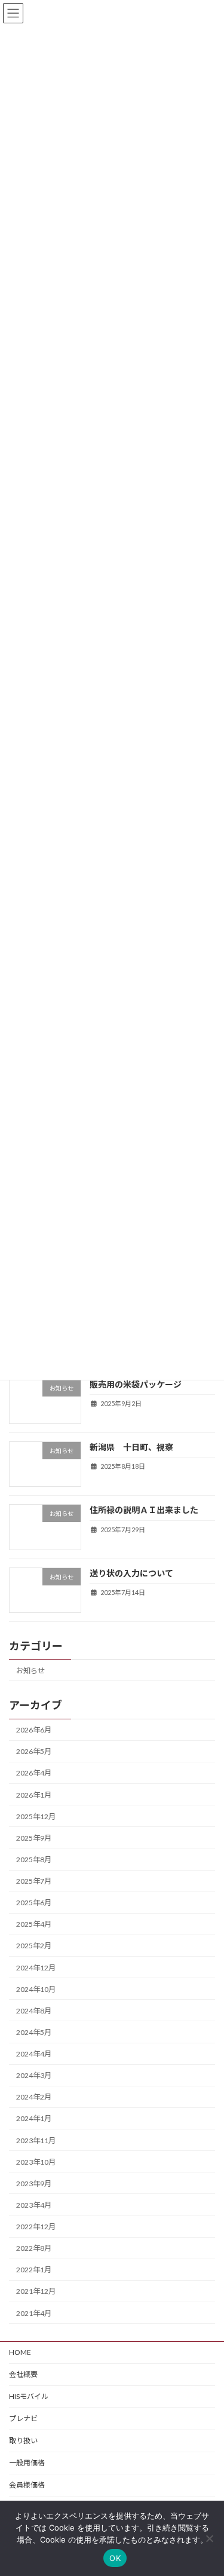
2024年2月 (34, 2097)
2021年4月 (34, 2313)
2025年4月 (34, 1925)
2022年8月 (34, 2249)
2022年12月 (36, 2227)
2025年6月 (34, 1903)
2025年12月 (36, 1816)
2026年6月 (34, 1730)
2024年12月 (36, 1968)
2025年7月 (34, 1882)
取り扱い (23, 2441)
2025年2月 (34, 1946)
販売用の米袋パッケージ (136, 1384)
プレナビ (23, 2418)
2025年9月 (34, 1838)
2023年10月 (36, 2162)
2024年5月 (34, 2032)
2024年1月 (34, 2119)
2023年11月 (36, 2140)
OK (115, 2558)
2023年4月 (34, 2205)
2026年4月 (34, 1773)
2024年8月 (34, 2011)
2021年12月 (36, 2292)
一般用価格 (27, 2463)
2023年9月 (34, 2184)
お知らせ (30, 1671)
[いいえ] (209, 2538)
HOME (20, 2352)
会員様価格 (27, 2485)
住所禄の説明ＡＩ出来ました (144, 1510)
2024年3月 (34, 2076)
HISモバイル (29, 2396)
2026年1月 (34, 1795)
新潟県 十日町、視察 (131, 1447)
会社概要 (23, 2374)
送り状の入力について (131, 1573)
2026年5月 (34, 1752)
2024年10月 (36, 1989)
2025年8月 (34, 1860)
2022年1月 (34, 2270)
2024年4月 (34, 2054)
